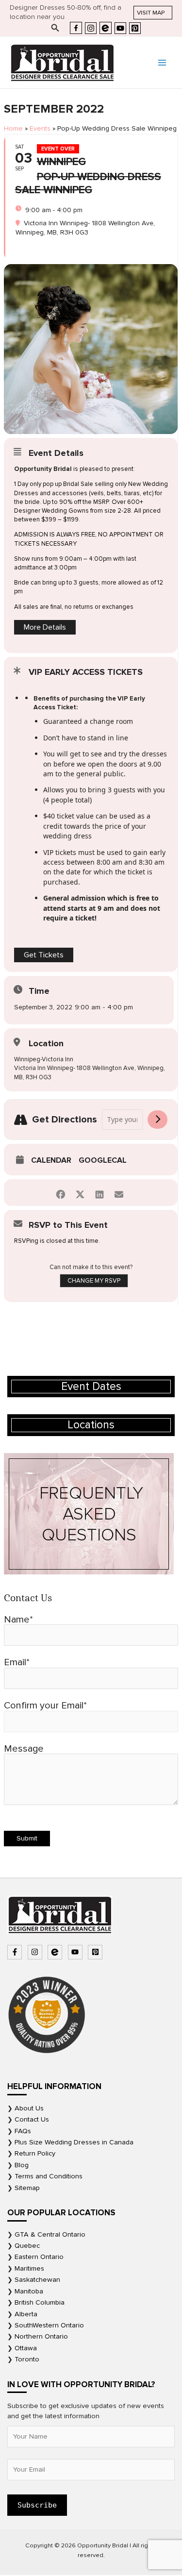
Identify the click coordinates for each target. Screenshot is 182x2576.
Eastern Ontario (39, 2257)
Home (13, 128)
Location (46, 1043)
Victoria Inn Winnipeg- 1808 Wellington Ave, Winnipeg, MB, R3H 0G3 (90, 1072)
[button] (153, 13)
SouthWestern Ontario (49, 2325)
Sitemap (27, 2188)
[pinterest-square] (96, 1952)
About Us (29, 2108)
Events (40, 128)
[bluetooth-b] (56, 1952)
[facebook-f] (16, 1952)
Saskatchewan (37, 2280)
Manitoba (29, 2291)
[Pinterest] (135, 28)
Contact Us (32, 2119)
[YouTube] (120, 28)
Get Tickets (44, 955)
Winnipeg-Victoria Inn (44, 1059)
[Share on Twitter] (80, 1193)
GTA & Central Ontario (50, 2234)
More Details (45, 627)
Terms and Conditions (49, 2176)
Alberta (26, 2314)
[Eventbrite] (106, 28)
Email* (17, 1662)
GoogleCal (103, 1160)
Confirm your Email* (45, 1706)
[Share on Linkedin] (99, 1193)
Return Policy (35, 2153)
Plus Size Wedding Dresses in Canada (74, 2142)
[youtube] (76, 1952)
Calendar (51, 1160)
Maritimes (29, 2268)
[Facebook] (76, 28)
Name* (18, 1620)
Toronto (27, 2359)
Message (24, 1749)
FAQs (23, 2131)
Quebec (27, 2246)
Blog (22, 2165)
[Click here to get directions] (157, 1120)
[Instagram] (91, 28)
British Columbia (40, 2302)
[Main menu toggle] (162, 63)
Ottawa (26, 2348)
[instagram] (36, 1952)
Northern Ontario (41, 2336)
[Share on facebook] (60, 1193)
